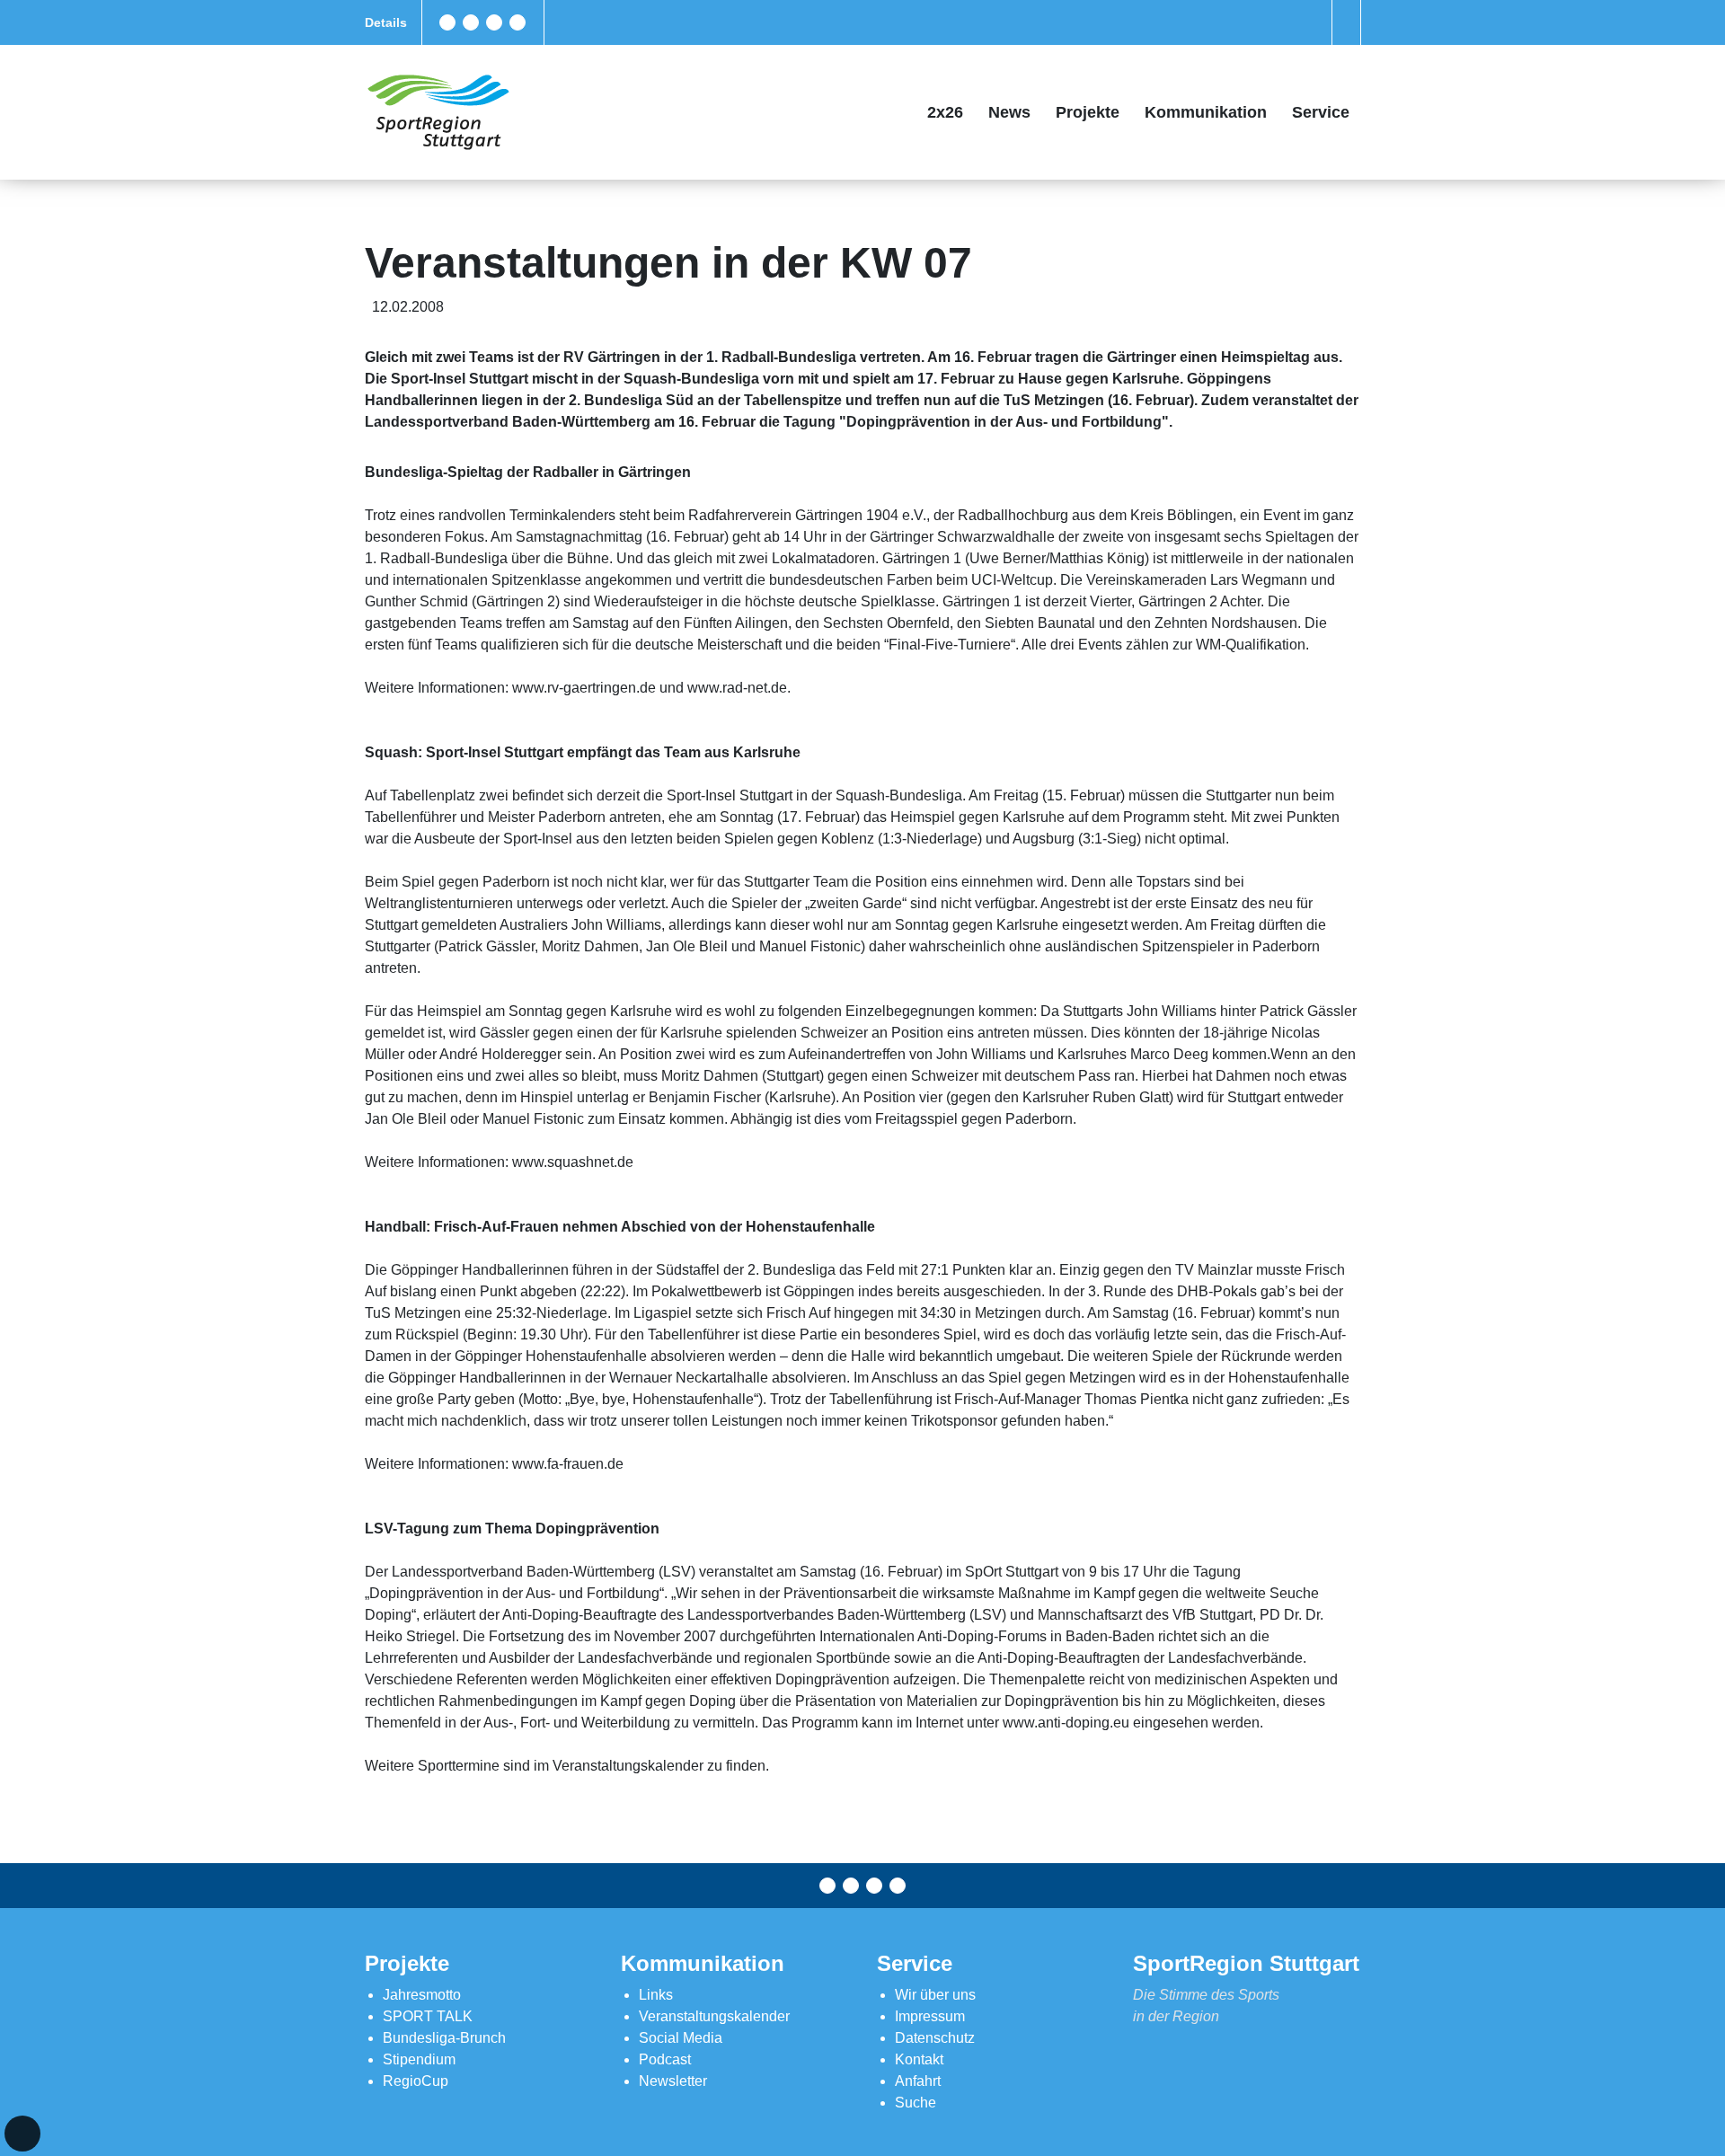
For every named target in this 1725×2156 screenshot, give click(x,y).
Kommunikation (1206, 112)
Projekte (1088, 112)
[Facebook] (447, 22)
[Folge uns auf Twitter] (471, 22)
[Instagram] (494, 22)
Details (386, 22)
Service (1321, 112)
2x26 (945, 112)
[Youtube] (517, 22)
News (1009, 112)
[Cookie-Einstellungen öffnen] (22, 2134)
